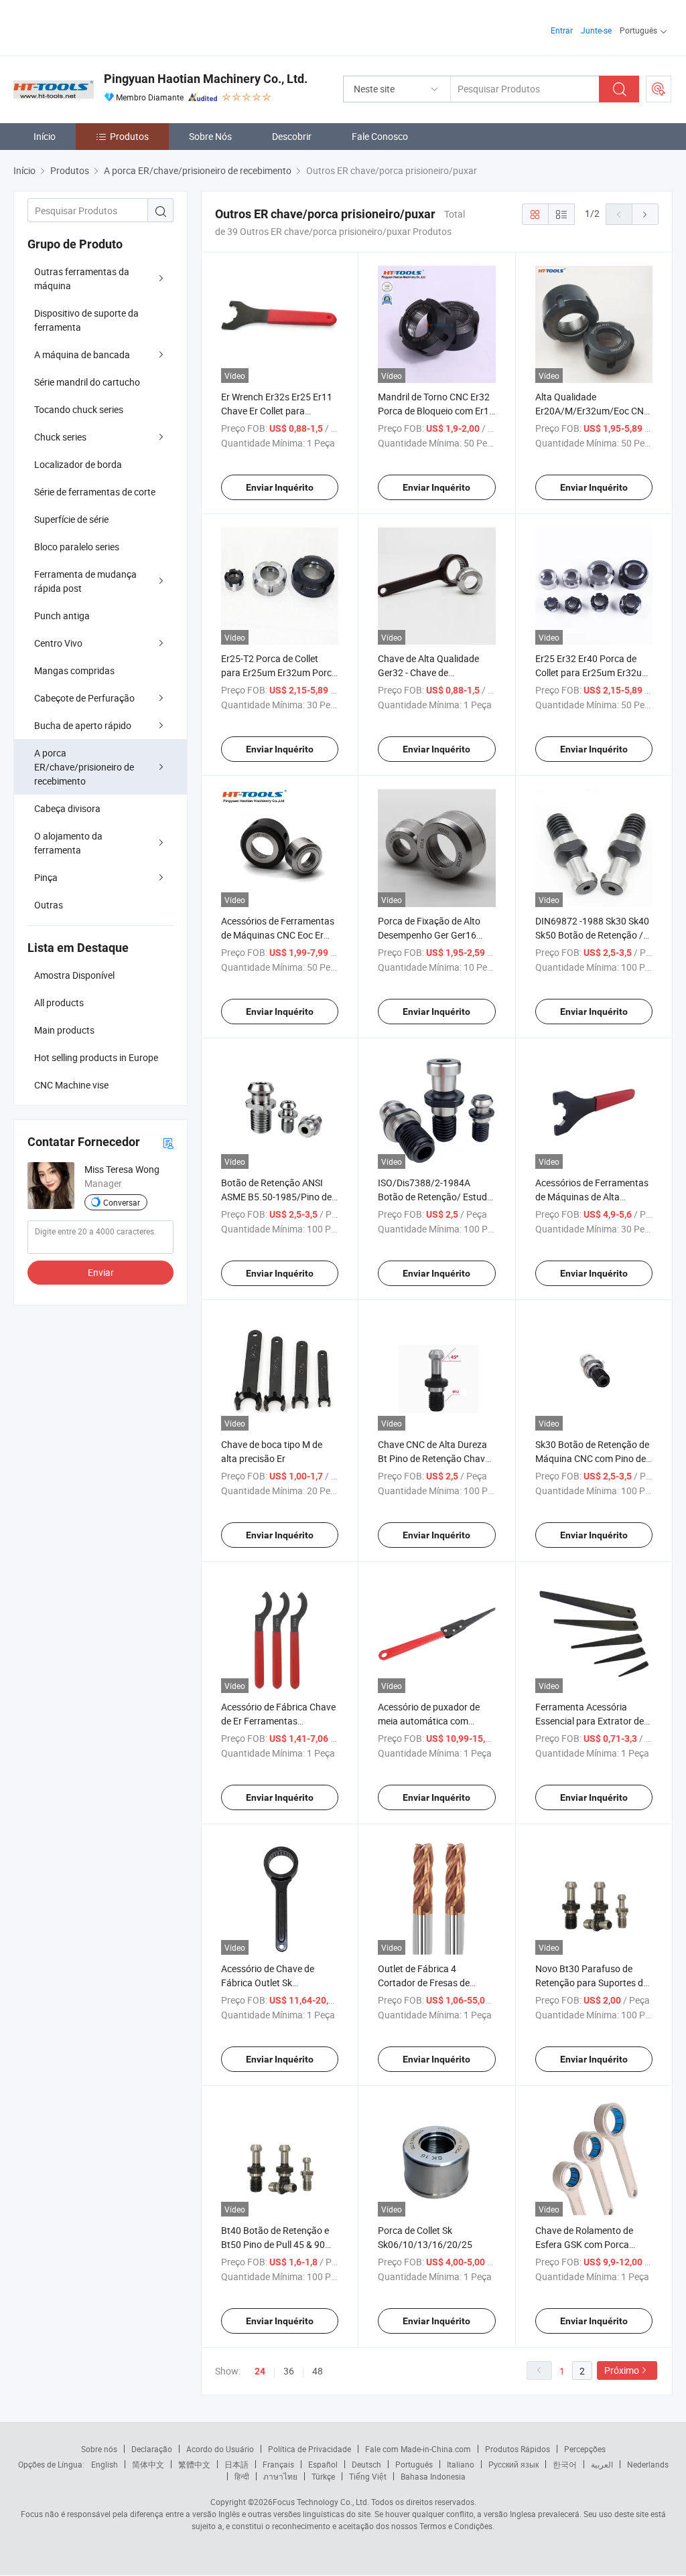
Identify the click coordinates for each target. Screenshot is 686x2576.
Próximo (622, 2370)
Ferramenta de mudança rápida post (85, 581)
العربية (602, 2464)
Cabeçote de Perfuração (84, 698)
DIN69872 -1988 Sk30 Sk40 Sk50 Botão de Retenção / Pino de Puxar (592, 935)
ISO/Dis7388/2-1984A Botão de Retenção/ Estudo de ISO (435, 1197)
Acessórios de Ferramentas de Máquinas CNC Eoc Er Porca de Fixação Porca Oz (278, 935)
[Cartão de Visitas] (168, 1142)
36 (289, 2371)
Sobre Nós (210, 136)
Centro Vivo (58, 643)
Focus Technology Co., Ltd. (321, 2502)
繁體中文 (194, 2464)
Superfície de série (71, 519)
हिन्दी (242, 2476)
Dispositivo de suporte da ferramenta (86, 320)
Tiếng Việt (368, 2476)
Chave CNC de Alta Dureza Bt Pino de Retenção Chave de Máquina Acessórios (434, 1458)
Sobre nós (99, 2449)
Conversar (122, 1202)
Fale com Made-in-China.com (418, 2449)
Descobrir (292, 136)
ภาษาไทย (280, 2476)
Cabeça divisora (67, 808)
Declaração (152, 2449)
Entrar (562, 30)
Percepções (585, 2449)
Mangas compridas (74, 670)
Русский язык (513, 2464)
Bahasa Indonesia (433, 2476)
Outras (49, 905)
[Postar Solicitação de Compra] (659, 89)
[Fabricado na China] (99, 26)
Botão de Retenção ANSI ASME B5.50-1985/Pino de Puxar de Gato (276, 1197)
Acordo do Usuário (220, 2449)
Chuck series (60, 437)
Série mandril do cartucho (87, 382)
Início (45, 136)
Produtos (129, 136)
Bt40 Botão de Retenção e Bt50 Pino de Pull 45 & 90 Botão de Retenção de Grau (278, 2244)
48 (318, 2371)
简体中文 (148, 2464)
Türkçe (323, 2476)
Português (414, 2464)
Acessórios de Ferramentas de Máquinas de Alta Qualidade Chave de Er (592, 1197)
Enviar (101, 1272)
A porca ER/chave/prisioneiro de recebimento (84, 767)
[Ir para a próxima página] (645, 214)
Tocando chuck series (79, 409)
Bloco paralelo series (77, 547)
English (105, 2464)
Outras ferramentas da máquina (82, 278)
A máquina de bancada (82, 354)
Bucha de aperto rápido (83, 725)
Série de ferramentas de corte (95, 492)
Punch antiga (62, 616)
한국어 (565, 2464)
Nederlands (648, 2464)
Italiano (461, 2464)
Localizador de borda (78, 464)
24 (260, 2371)
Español (323, 2464)
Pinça (46, 877)
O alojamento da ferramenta (68, 843)
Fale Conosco (380, 136)
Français (278, 2464)
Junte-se (596, 30)
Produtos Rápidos (518, 2449)
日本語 (236, 2464)
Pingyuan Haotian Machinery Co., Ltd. (206, 79)
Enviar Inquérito (280, 487)
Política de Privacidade (310, 2449)
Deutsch (366, 2464)
